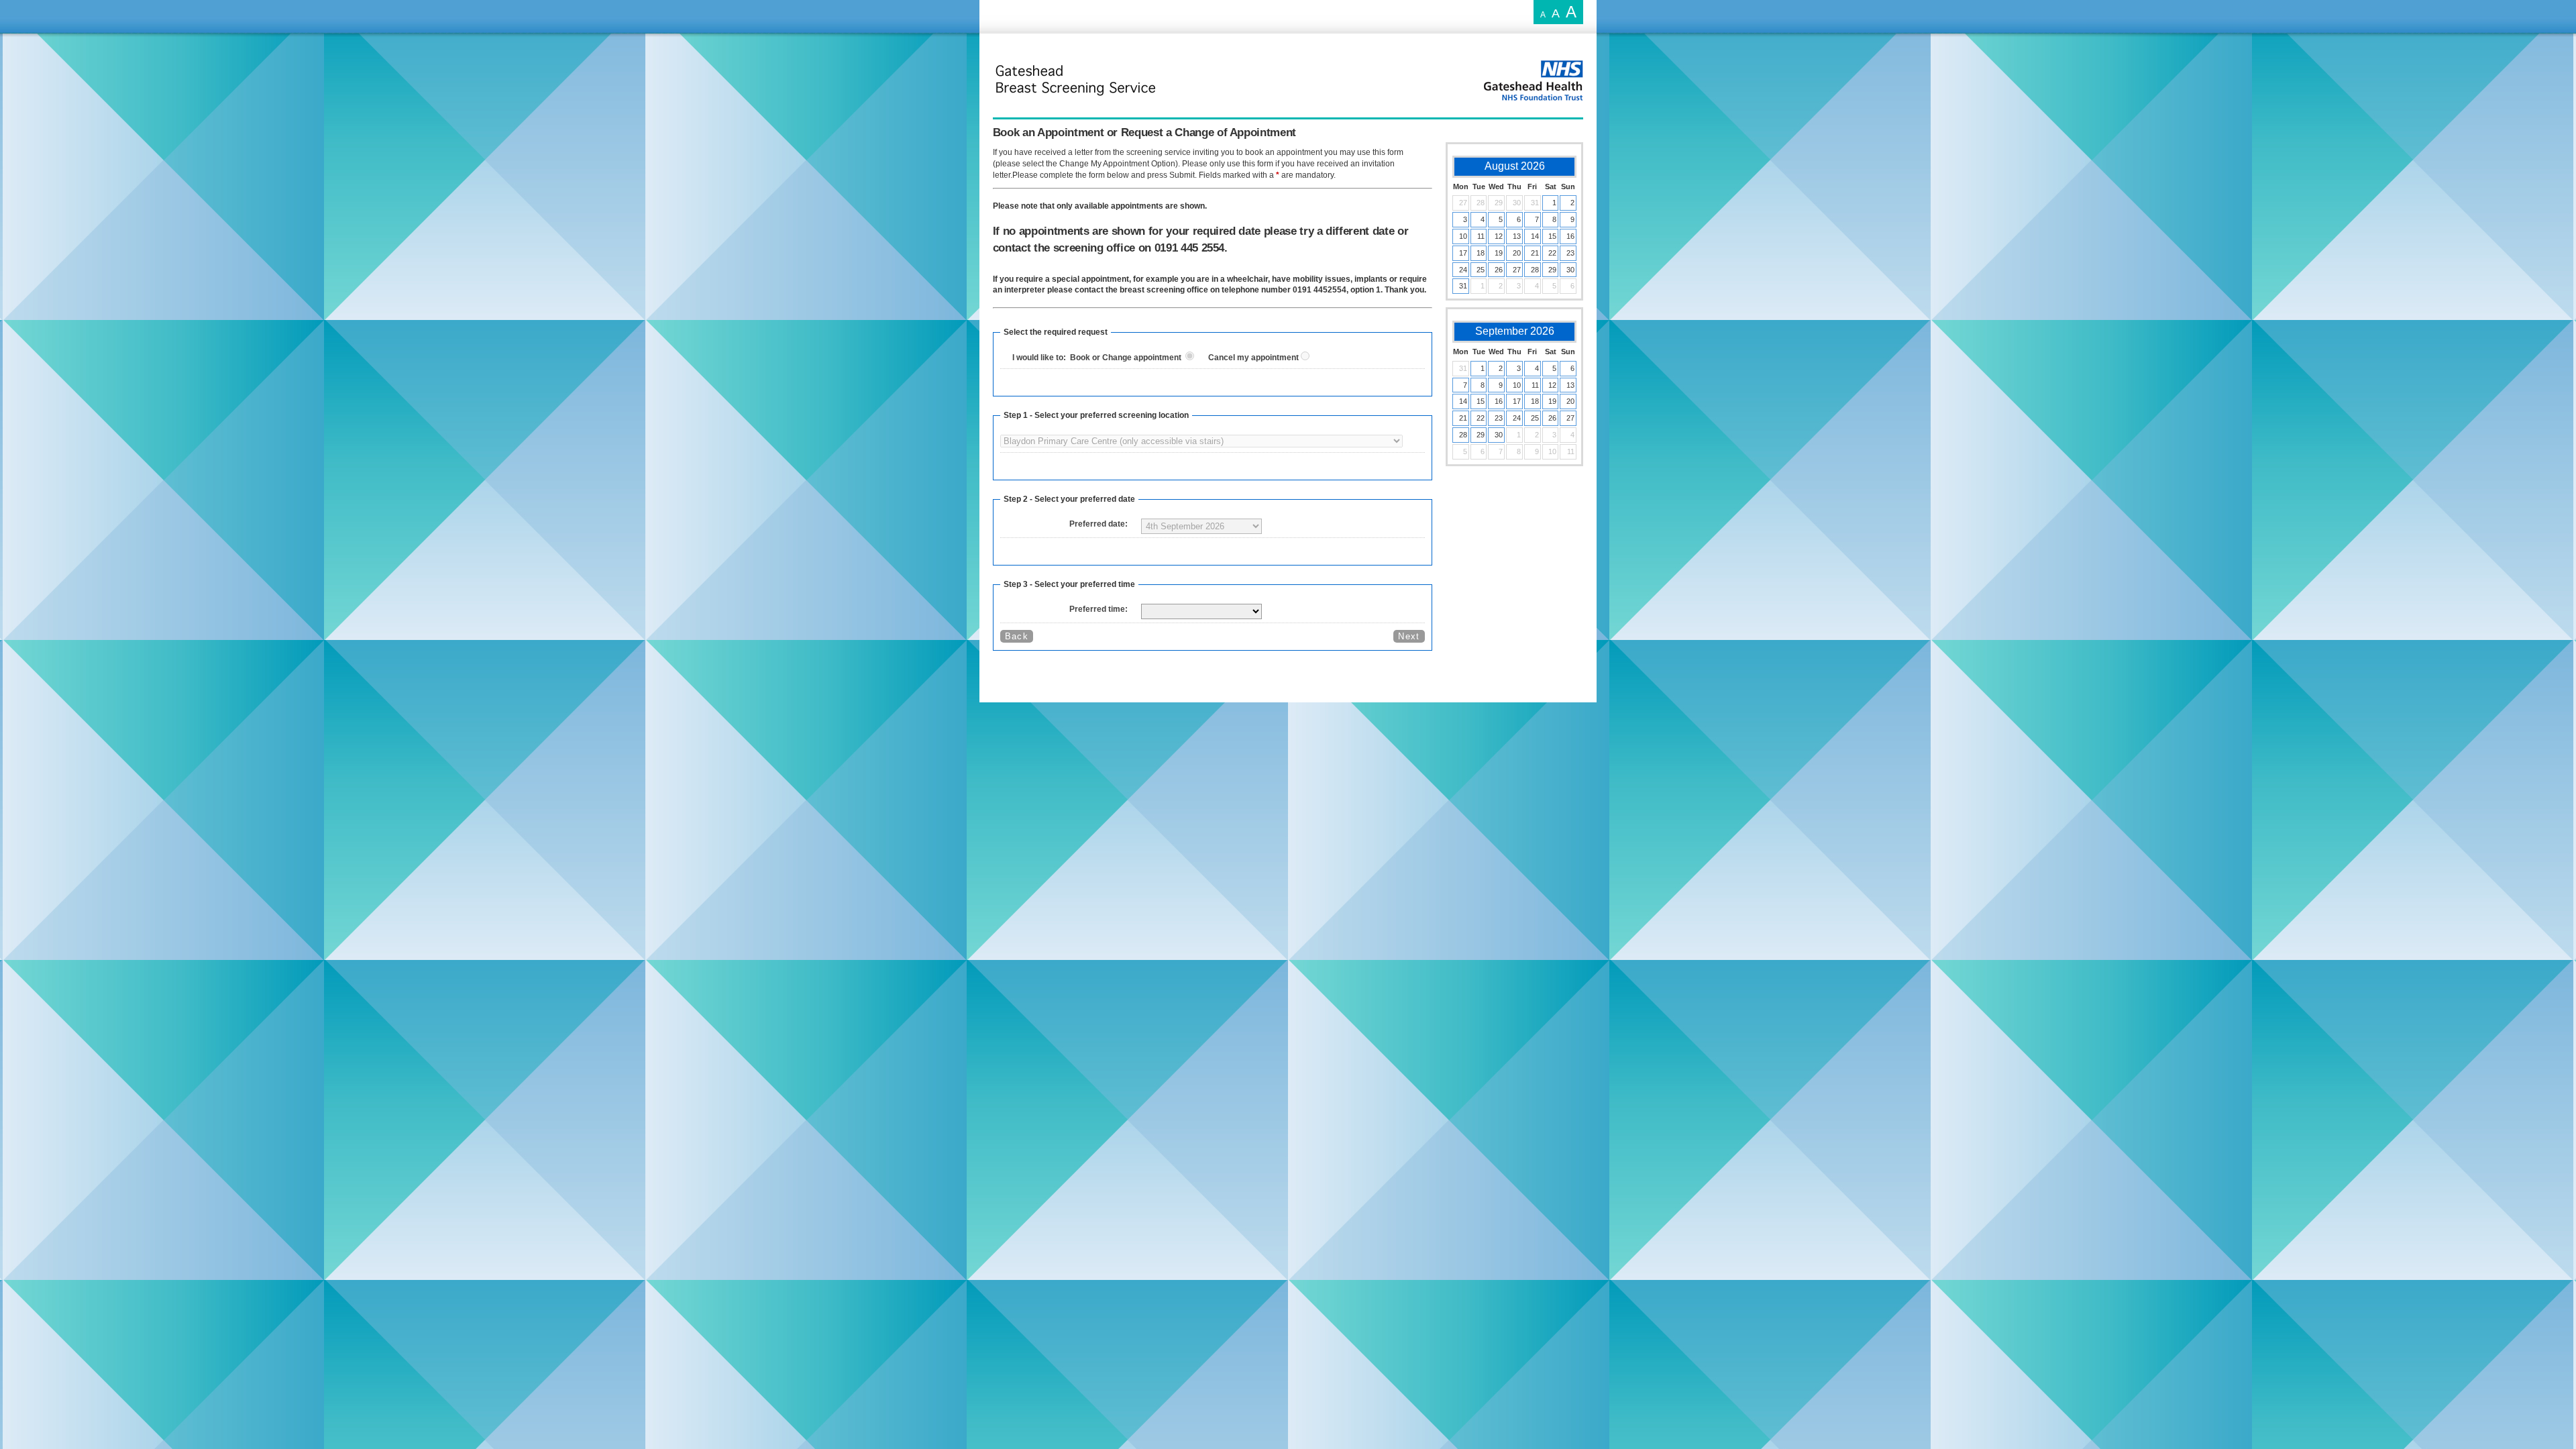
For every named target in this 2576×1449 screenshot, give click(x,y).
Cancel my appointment (1254, 358)
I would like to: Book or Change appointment (1099, 358)
